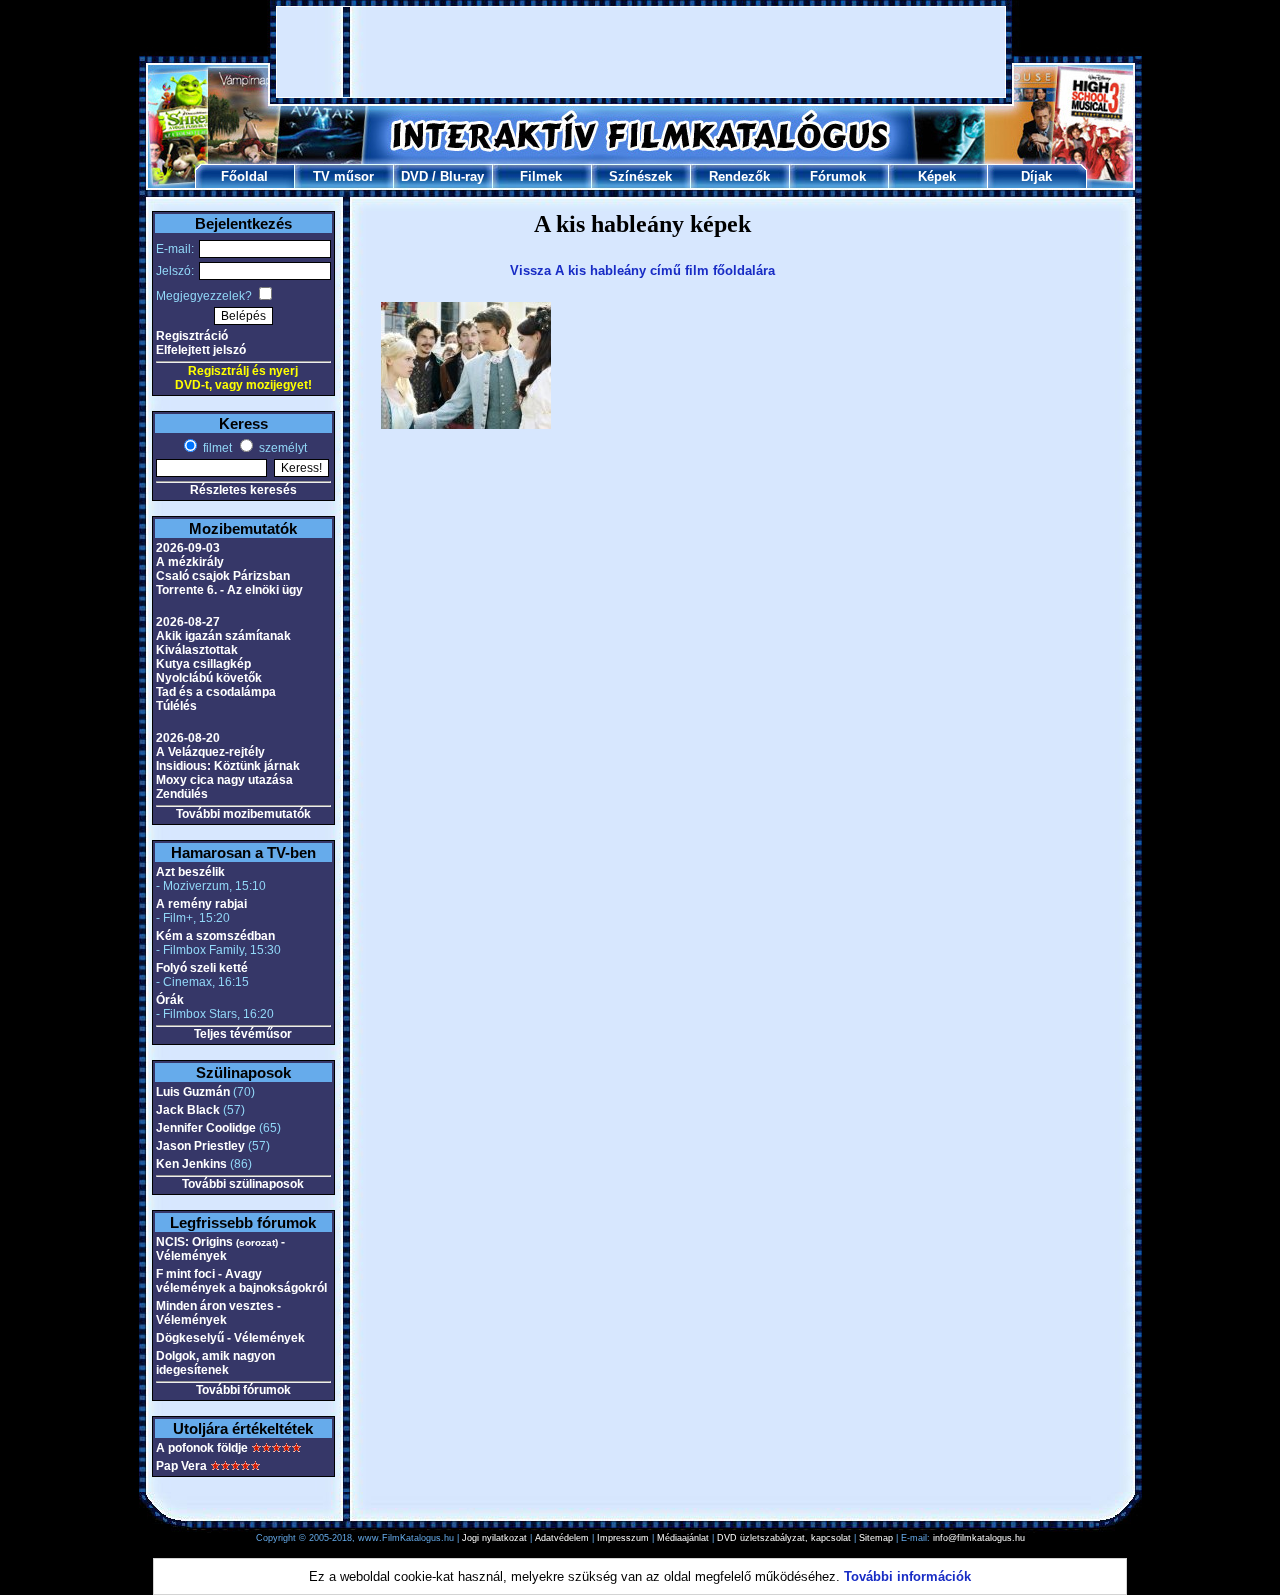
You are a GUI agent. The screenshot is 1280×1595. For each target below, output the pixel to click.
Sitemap (876, 1538)
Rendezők (739, 176)
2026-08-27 (188, 622)
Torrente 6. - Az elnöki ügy (229, 590)
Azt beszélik (190, 872)
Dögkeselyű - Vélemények (230, 1338)
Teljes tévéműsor (243, 1034)
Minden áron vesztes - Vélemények (218, 1313)
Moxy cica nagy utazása (224, 780)
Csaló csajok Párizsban (223, 576)
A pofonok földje (202, 1448)
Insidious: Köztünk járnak (228, 766)
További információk (907, 1576)
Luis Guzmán (193, 1092)
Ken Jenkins (191, 1164)
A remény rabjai (201, 904)
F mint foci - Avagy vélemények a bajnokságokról (241, 1281)
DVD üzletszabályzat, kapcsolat (784, 1538)
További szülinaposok (243, 1184)
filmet (216, 448)
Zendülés (182, 794)
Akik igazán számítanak (223, 636)
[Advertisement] (641, 52)
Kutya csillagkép (203, 664)
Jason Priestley (200, 1146)
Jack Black (188, 1110)
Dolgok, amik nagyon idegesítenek (215, 1363)
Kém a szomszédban (215, 936)
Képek (937, 176)
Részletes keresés (243, 490)
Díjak (1036, 176)
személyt (281, 448)
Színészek (640, 176)
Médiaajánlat (683, 1538)
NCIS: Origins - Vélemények (220, 1249)
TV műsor (343, 176)
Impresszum (623, 1538)
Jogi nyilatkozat (494, 1538)
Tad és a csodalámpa (216, 692)
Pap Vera (181, 1466)
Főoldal (244, 176)
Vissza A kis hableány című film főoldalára (642, 270)
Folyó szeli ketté (202, 968)
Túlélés (176, 706)
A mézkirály (190, 562)
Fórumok (838, 176)
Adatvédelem (562, 1538)
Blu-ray (462, 176)
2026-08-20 (188, 738)
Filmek (541, 176)
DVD (414, 176)
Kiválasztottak (197, 650)
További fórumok (243, 1390)
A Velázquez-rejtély (210, 752)
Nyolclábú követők (209, 678)
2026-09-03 (188, 548)
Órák (170, 1000)
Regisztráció (192, 336)
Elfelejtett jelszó (201, 350)
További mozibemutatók (243, 814)
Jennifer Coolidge (206, 1128)
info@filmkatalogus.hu (979, 1538)
